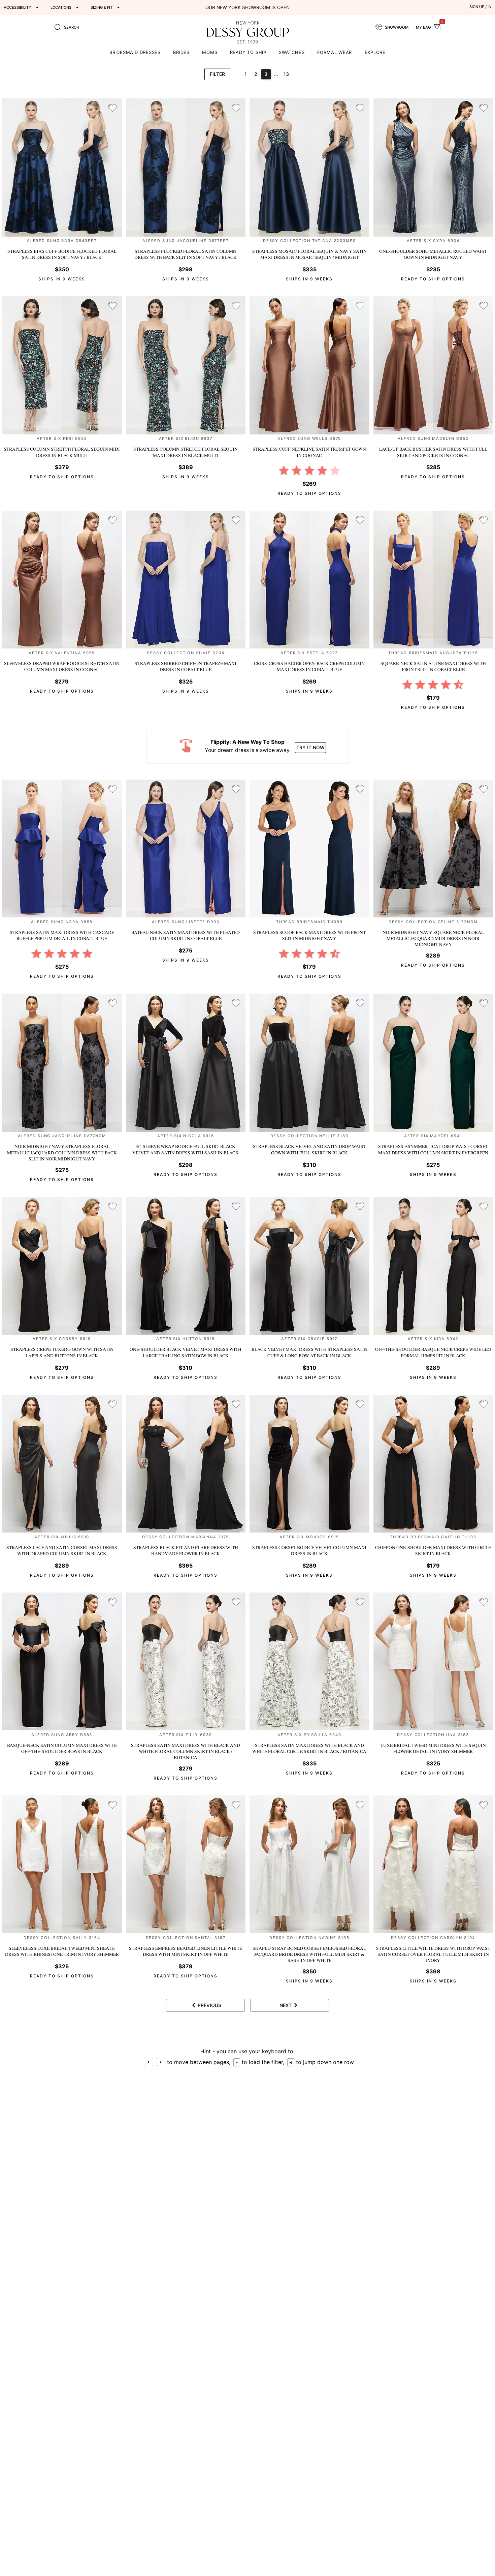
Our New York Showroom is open (247, 7)
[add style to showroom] (112, 108)
